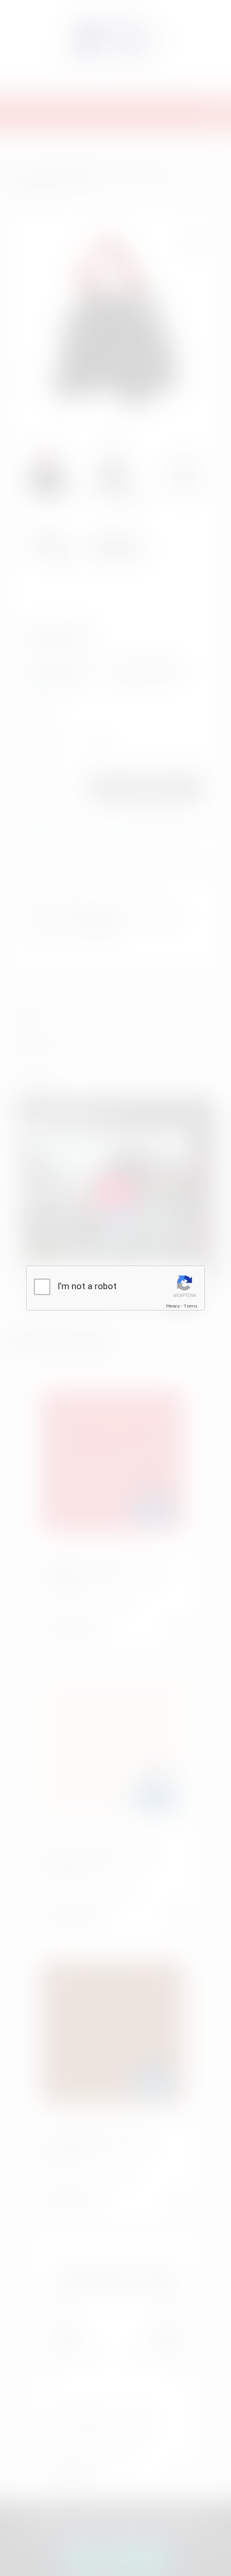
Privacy (173, 1306)
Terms (191, 1306)
